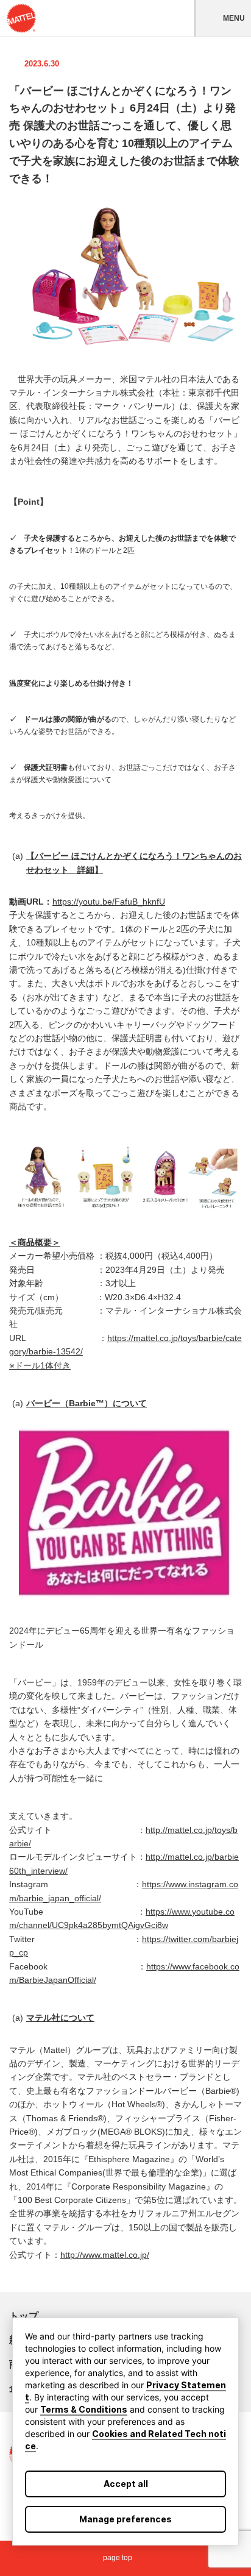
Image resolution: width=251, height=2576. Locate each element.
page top (118, 2558)
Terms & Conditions (84, 2409)
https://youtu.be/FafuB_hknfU (109, 902)
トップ (24, 2316)
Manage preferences (125, 2519)
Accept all (126, 2484)
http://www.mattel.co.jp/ (105, 2255)
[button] (223, 18)
